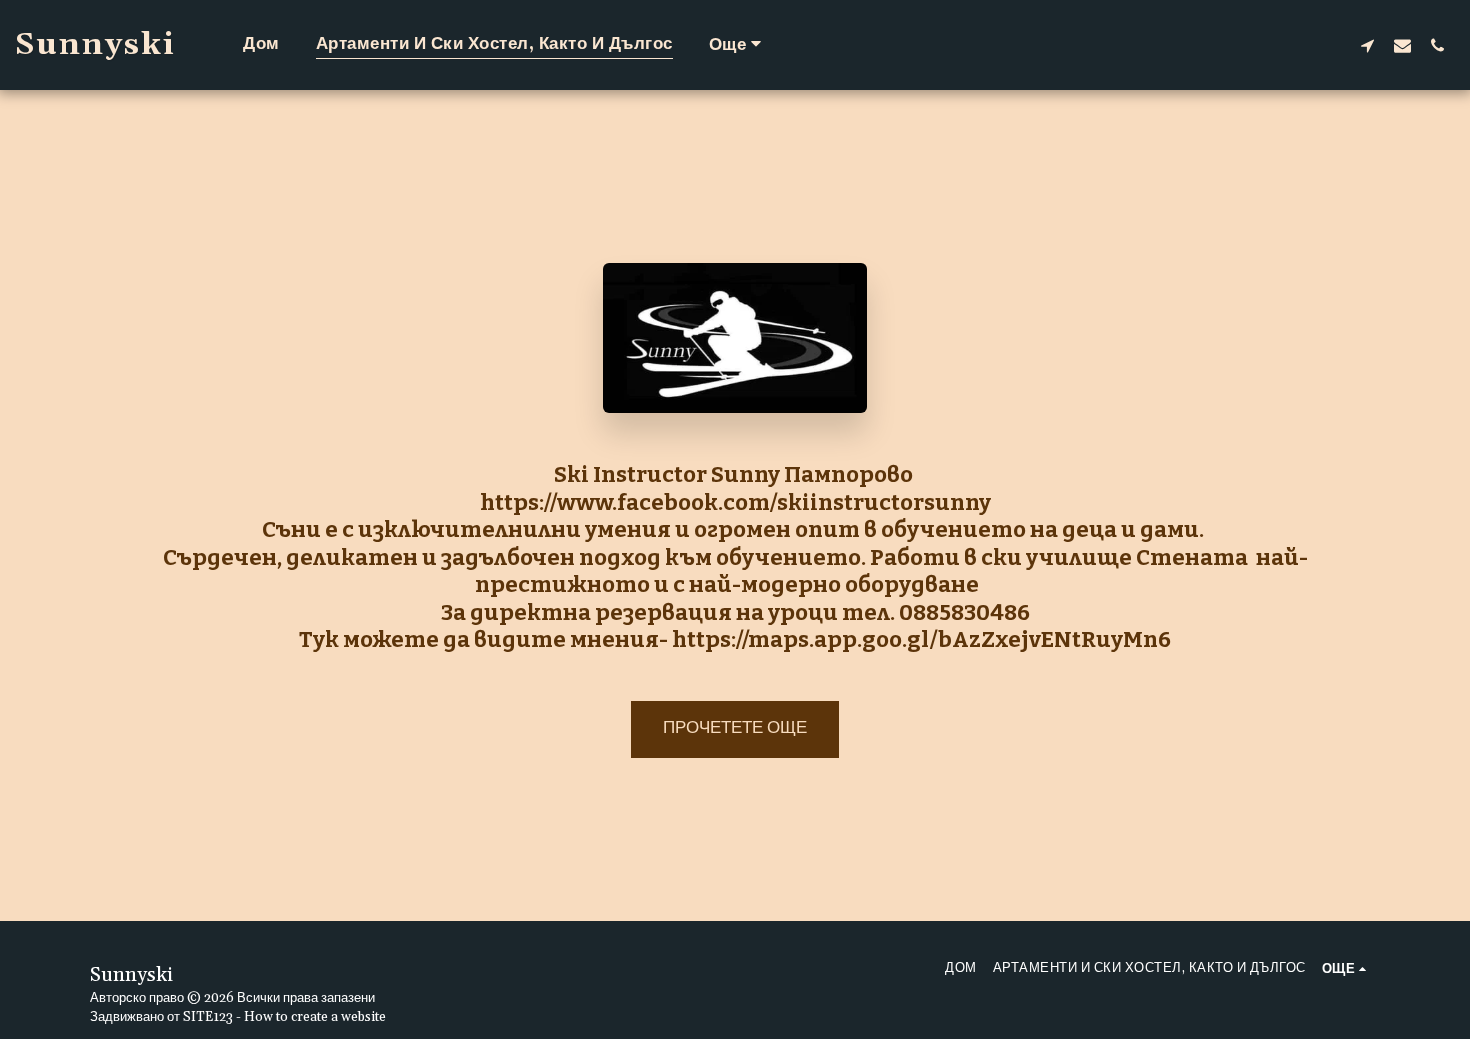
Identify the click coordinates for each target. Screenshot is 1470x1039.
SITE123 (208, 1017)
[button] (1367, 45)
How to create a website (315, 1017)
